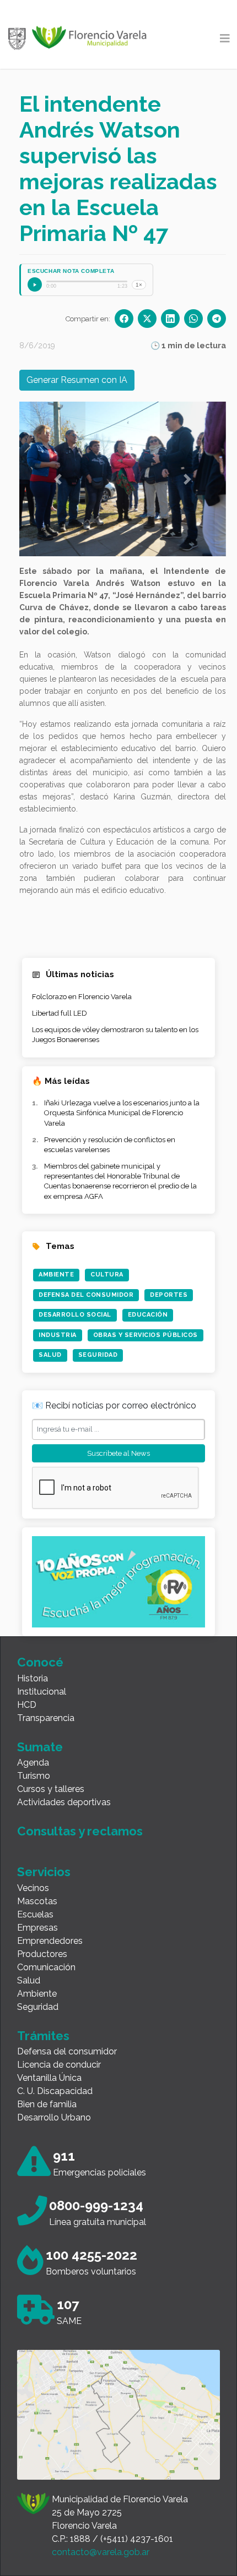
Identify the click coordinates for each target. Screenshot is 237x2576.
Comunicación (46, 1967)
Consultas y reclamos (80, 1831)
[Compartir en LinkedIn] (170, 319)
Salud (50, 1355)
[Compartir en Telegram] (217, 319)
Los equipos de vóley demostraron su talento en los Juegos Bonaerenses (115, 1035)
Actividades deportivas (64, 1802)
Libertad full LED (60, 1013)
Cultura (107, 1275)
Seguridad (98, 1355)
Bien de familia (47, 2104)
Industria (58, 1335)
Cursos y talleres (51, 1789)
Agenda (33, 1763)
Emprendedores (50, 1941)
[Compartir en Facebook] (124, 319)
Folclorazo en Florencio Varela (82, 997)
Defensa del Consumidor (86, 1295)
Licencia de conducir (59, 2065)
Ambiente (56, 1275)
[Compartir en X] (147, 319)
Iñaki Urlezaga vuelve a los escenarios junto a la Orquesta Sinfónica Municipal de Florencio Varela (122, 1113)
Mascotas (37, 1901)
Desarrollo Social (75, 1315)
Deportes (169, 1295)
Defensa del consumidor (67, 2051)
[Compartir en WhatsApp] (193, 319)
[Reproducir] (35, 284)
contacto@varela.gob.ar (101, 2552)
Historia (33, 1678)
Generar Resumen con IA (77, 380)
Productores (42, 1954)
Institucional (42, 1692)
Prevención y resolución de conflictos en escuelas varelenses (110, 1145)
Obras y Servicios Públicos (146, 1335)
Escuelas (35, 1914)
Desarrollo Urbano (54, 2117)
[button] (58, 479)
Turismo (34, 1776)
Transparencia (46, 1718)
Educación (148, 1315)
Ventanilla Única (49, 2078)
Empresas (37, 1928)
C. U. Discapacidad (55, 2091)
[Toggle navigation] (225, 39)
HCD (27, 1705)
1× (139, 285)
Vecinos (33, 1888)
